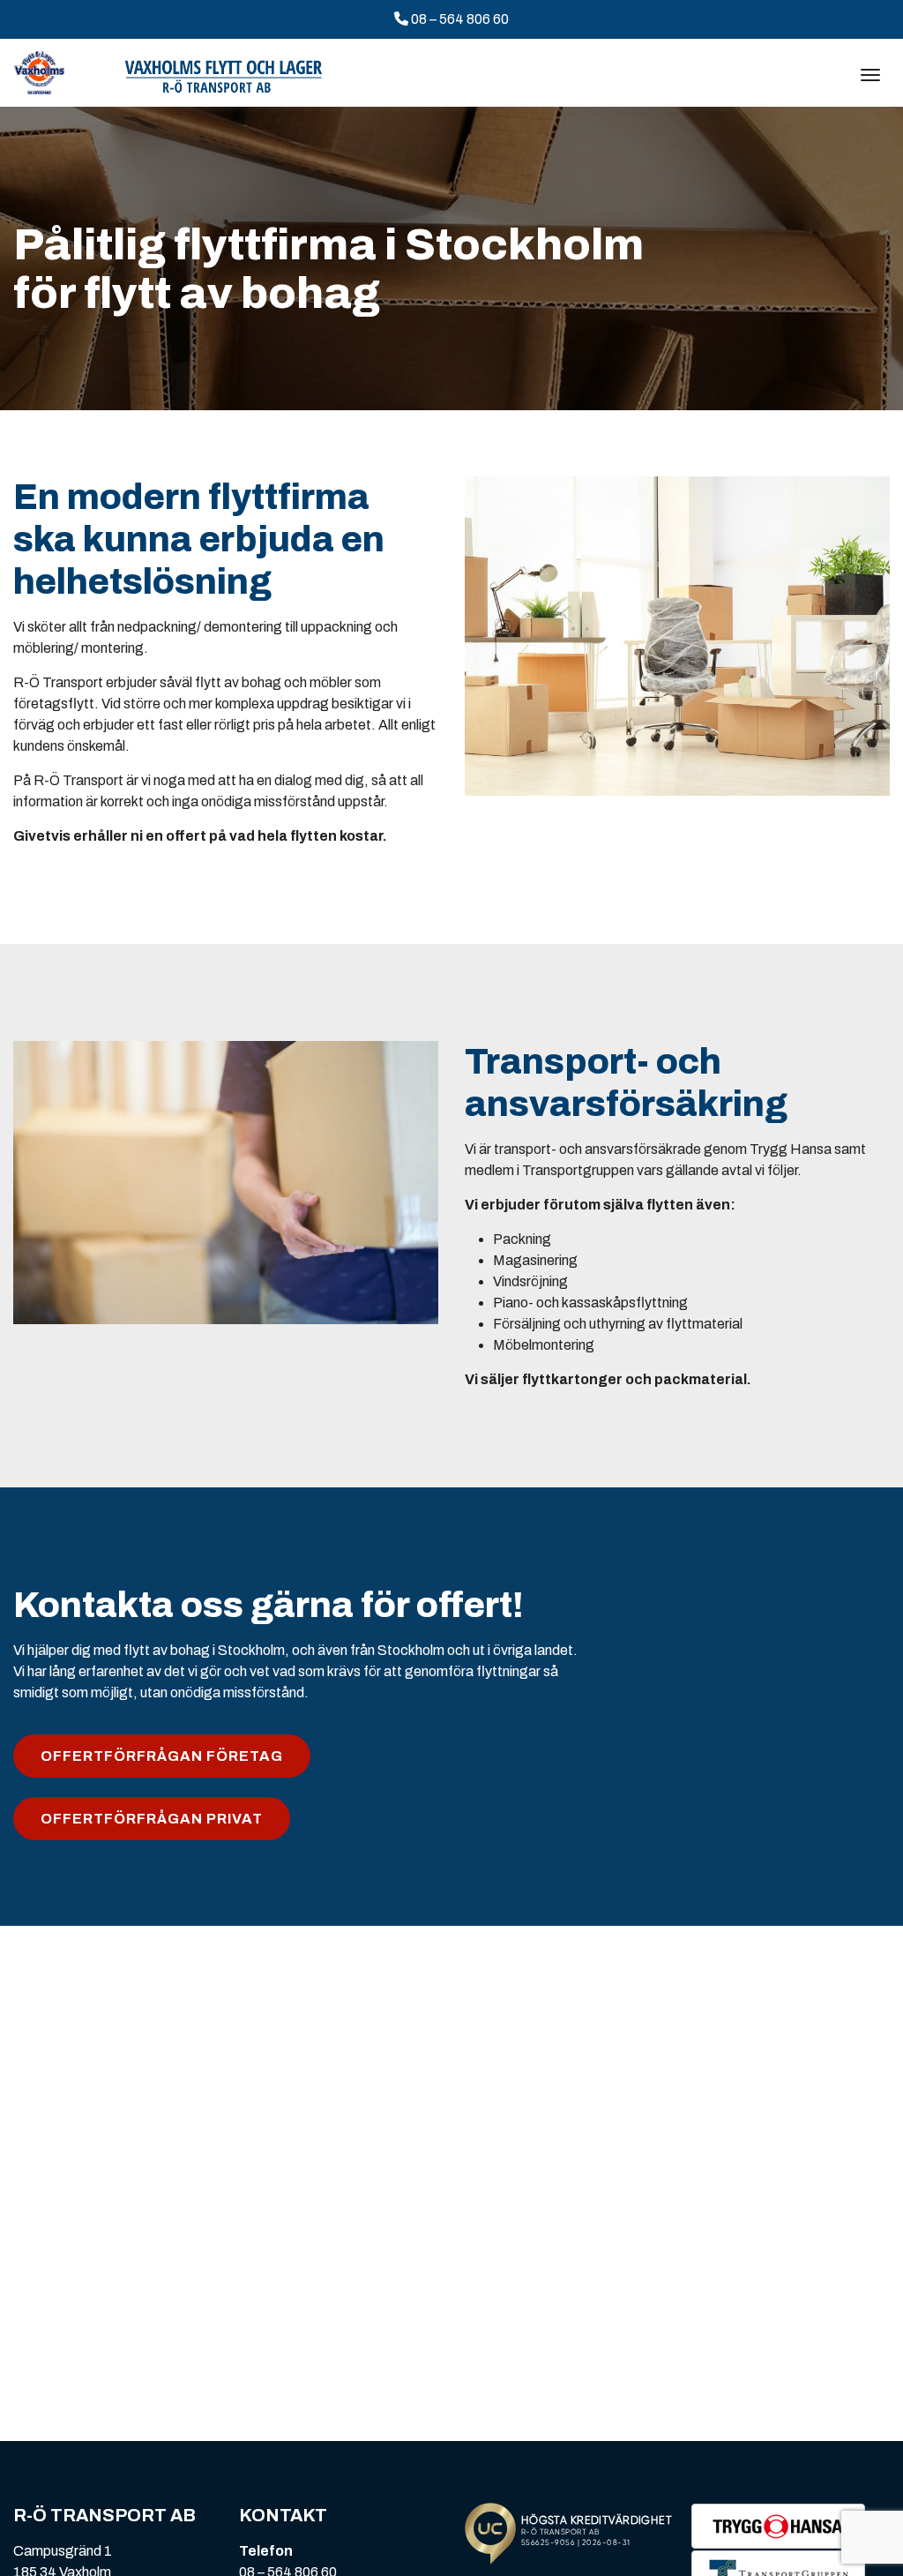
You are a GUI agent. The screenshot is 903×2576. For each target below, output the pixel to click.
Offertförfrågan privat (152, 1819)
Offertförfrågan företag (162, 1756)
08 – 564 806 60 (459, 19)
